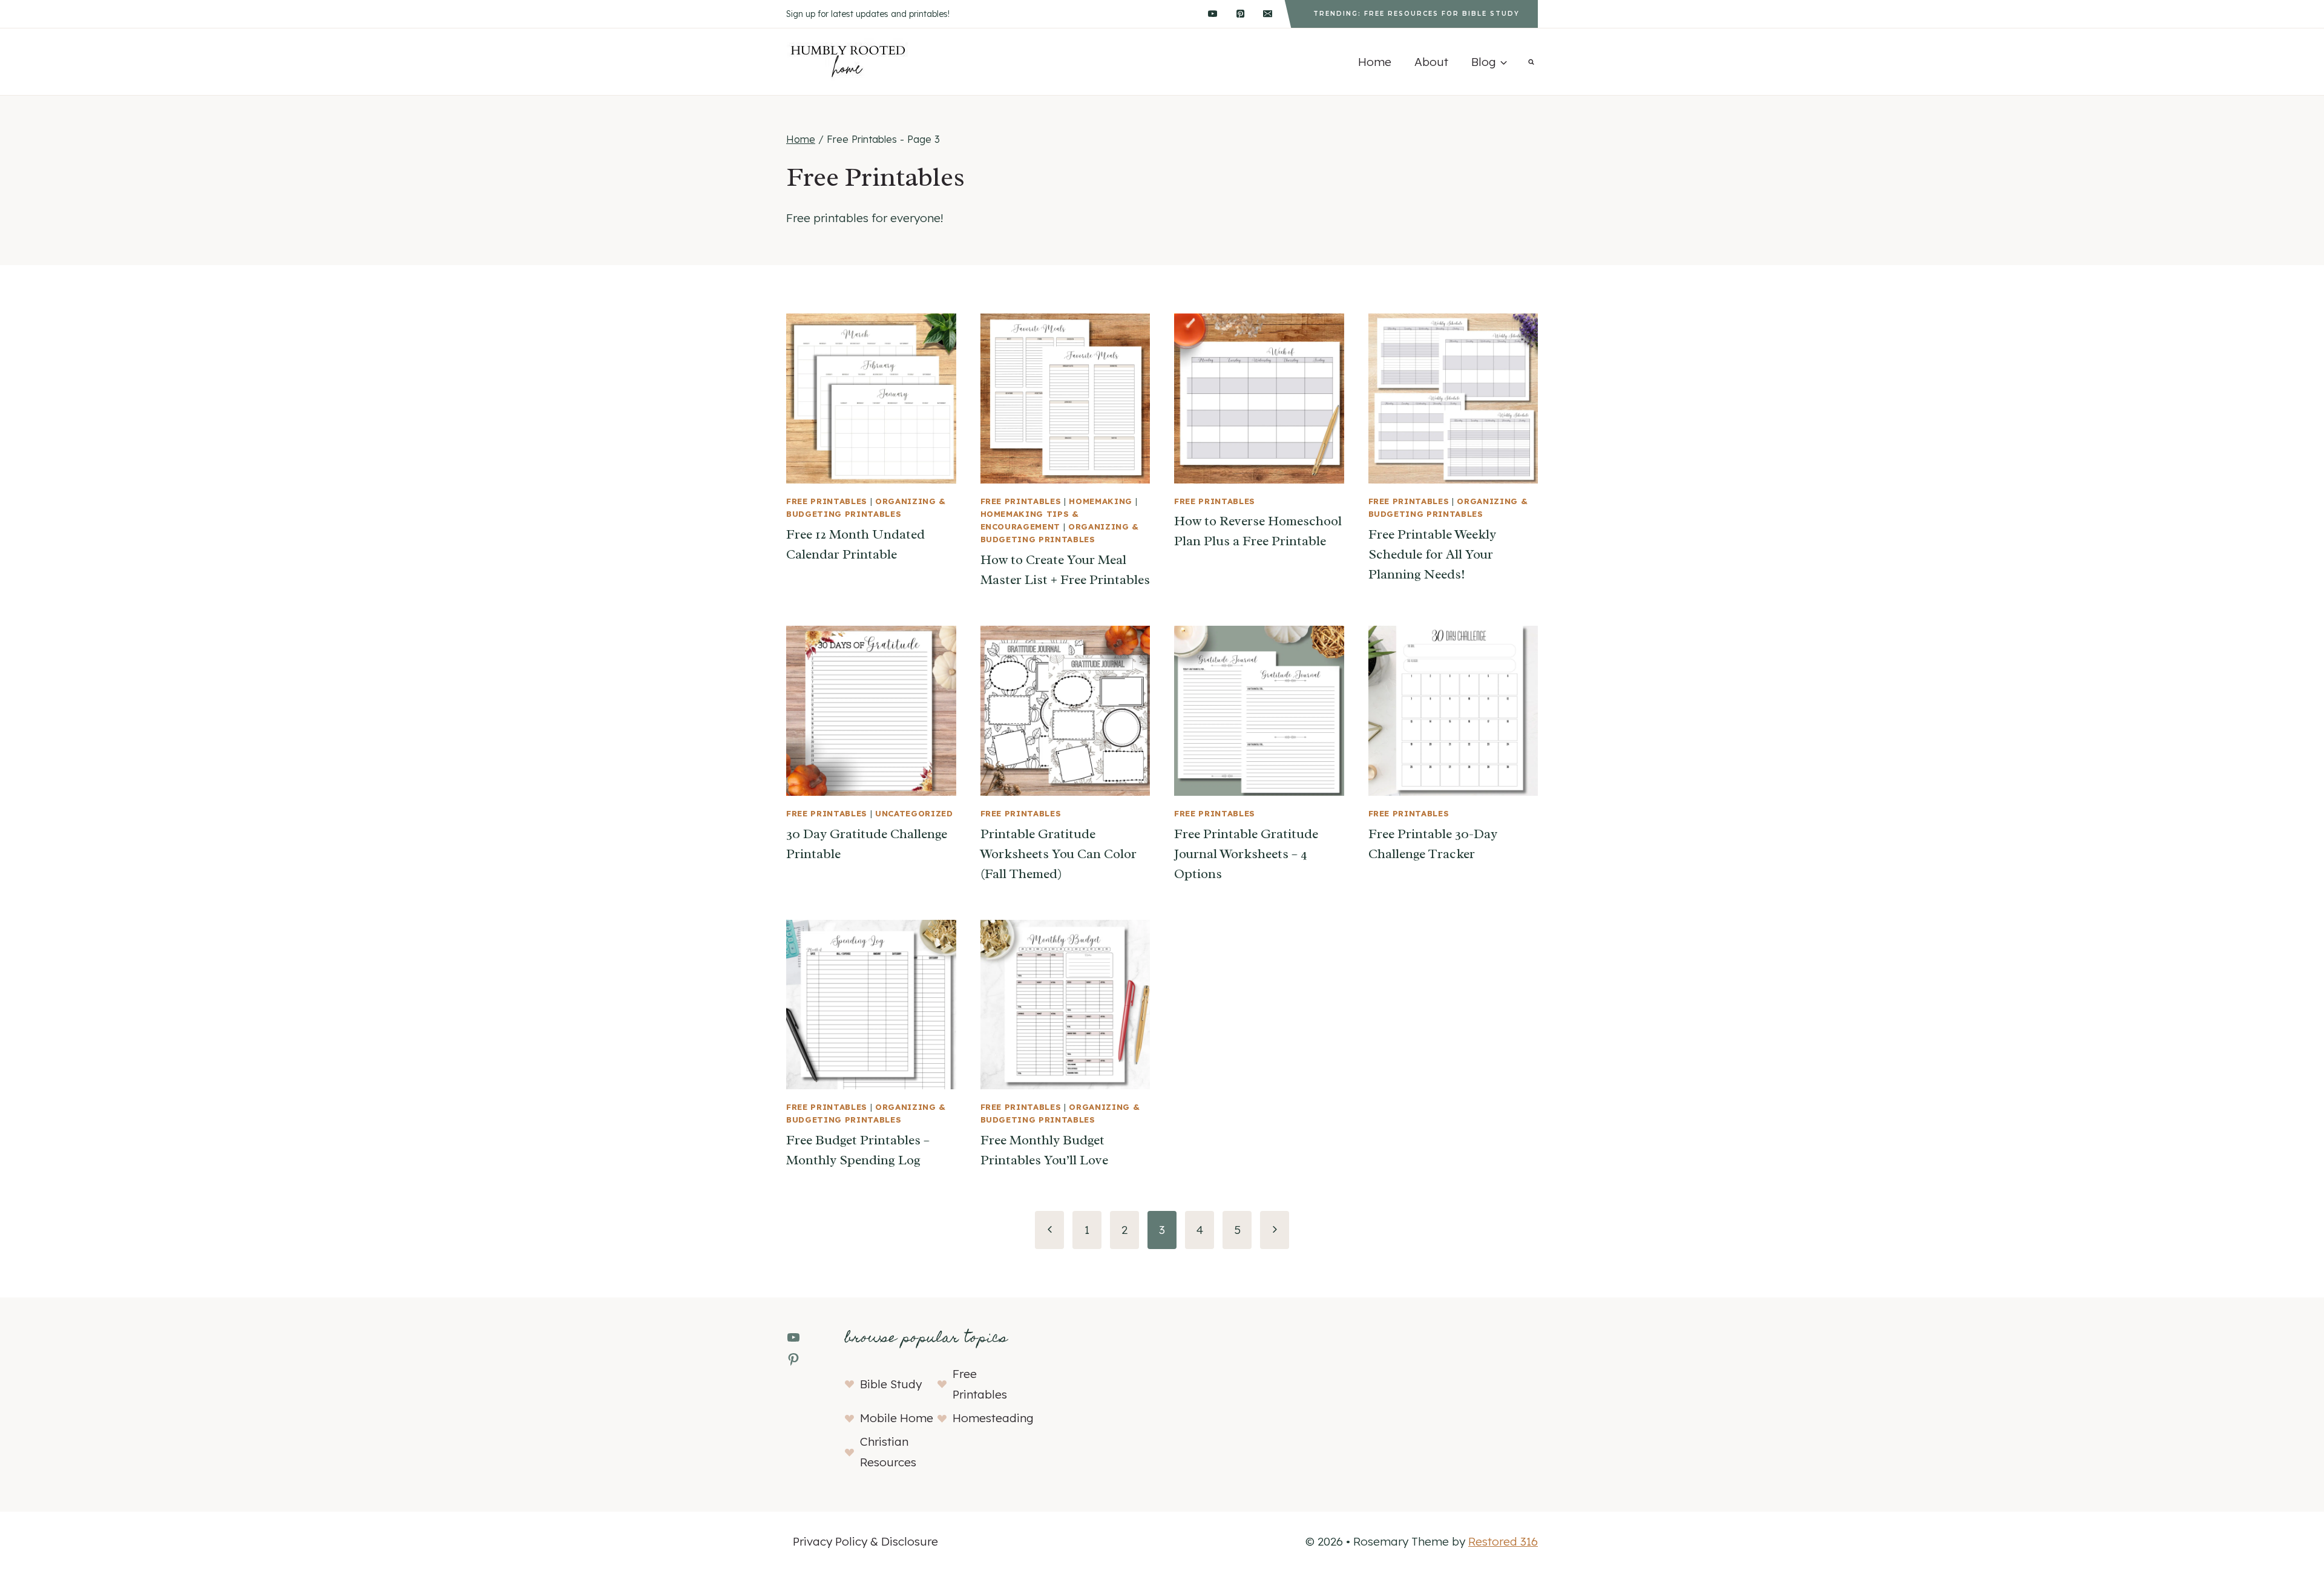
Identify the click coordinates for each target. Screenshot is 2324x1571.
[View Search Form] (1531, 62)
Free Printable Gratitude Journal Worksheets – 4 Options (1246, 854)
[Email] (1268, 14)
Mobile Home (897, 1418)
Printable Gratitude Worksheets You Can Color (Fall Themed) (1059, 854)
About (1431, 62)
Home (1375, 62)
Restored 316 (1503, 1541)
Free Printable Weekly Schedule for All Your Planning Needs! (1432, 554)
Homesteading (993, 1418)
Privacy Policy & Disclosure (865, 1541)
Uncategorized (914, 813)
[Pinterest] (1240, 14)
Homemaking (1101, 501)
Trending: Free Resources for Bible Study (1416, 14)
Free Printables (827, 501)
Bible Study (891, 1384)
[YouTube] (1212, 14)
